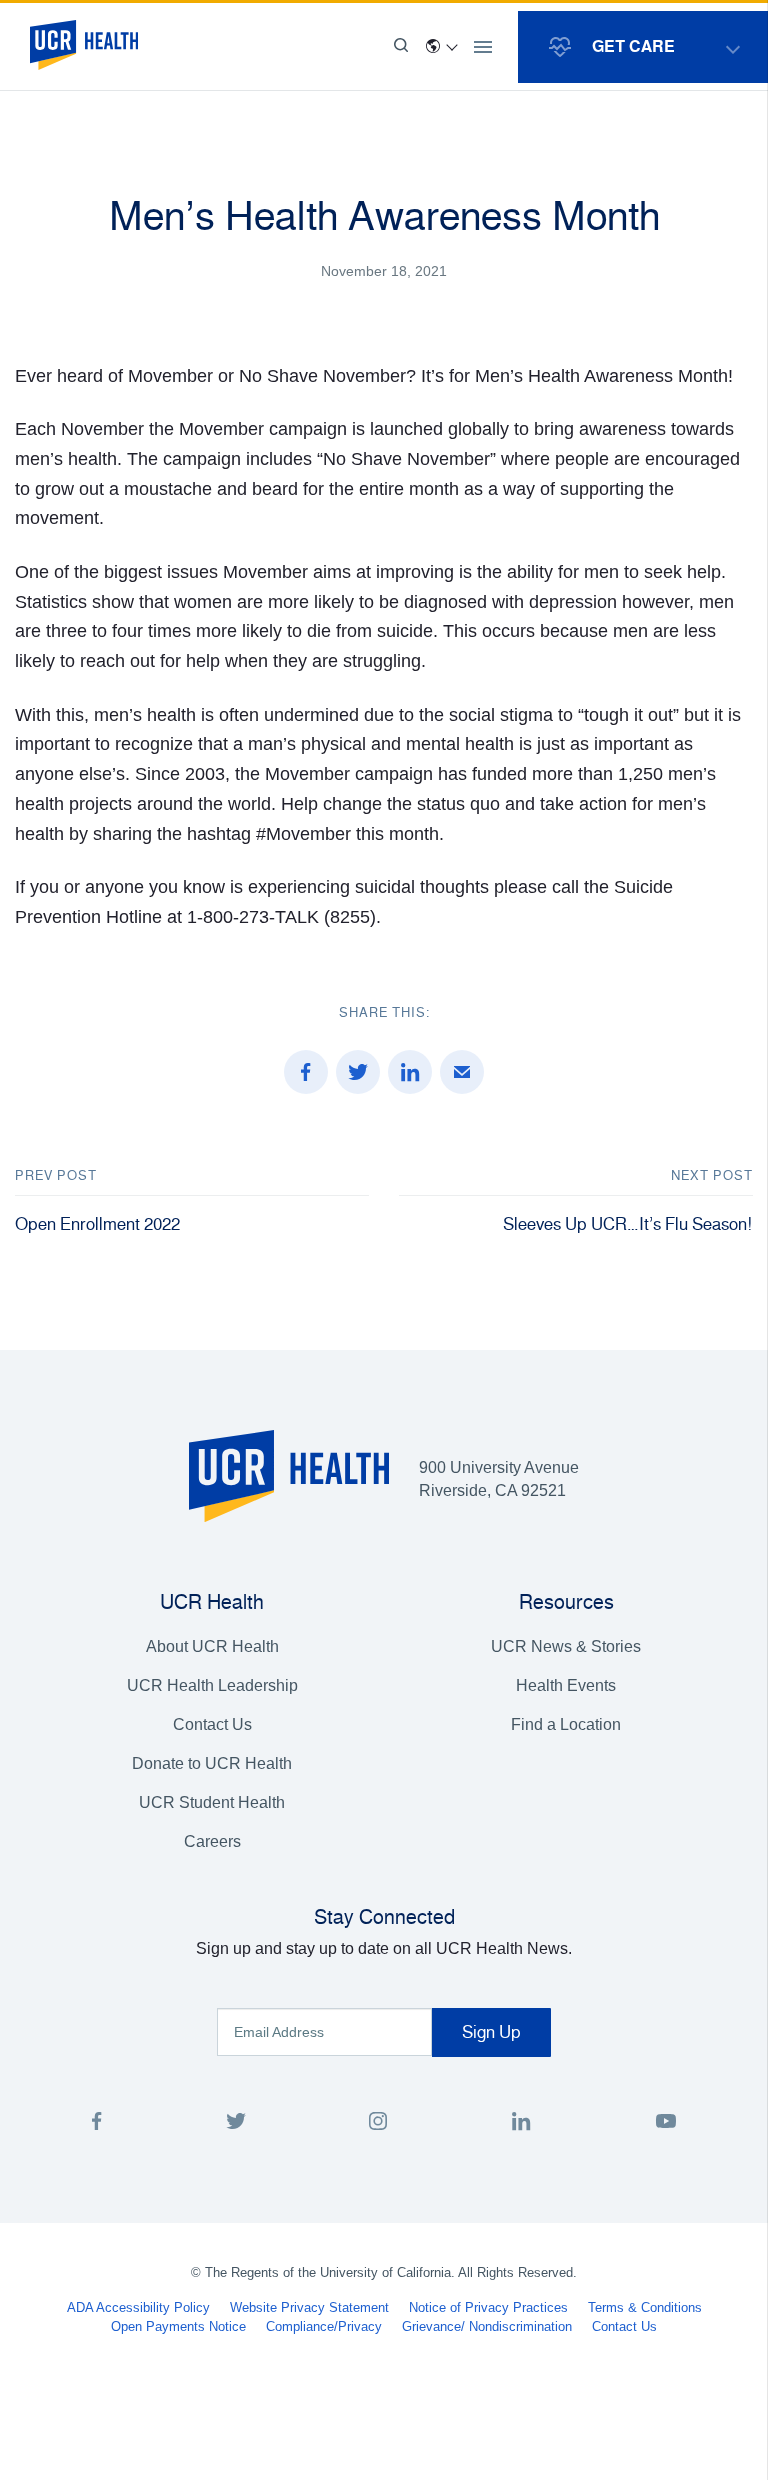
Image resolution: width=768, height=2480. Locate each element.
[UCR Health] (84, 45)
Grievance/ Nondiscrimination (487, 2326)
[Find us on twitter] (236, 2125)
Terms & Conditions (645, 2307)
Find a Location (566, 1724)
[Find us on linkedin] (521, 2125)
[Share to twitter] (358, 1072)
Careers (212, 1841)
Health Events (566, 1685)
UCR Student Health (212, 1802)
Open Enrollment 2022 (97, 1224)
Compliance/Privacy (324, 2326)
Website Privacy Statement (309, 2307)
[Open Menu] (483, 47)
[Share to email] (462, 1072)
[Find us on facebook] (97, 2125)
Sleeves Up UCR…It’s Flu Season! (628, 1224)
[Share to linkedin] (410, 1072)
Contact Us (212, 1724)
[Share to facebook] (306, 1072)
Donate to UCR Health (212, 1763)
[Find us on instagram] (378, 2125)
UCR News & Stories (566, 1646)
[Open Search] (401, 47)
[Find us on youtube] (665, 2125)
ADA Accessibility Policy (138, 2307)
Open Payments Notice (178, 2326)
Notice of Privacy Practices (488, 2307)
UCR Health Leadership (212, 1685)
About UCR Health (212, 1646)
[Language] (441, 47)
